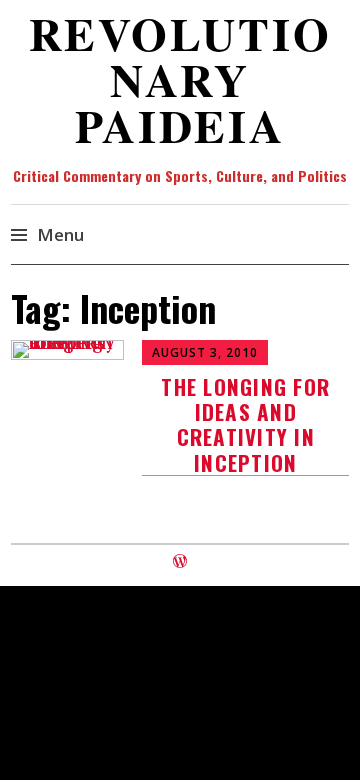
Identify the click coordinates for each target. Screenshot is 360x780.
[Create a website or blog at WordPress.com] (180, 561)
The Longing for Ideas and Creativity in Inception (245, 424)
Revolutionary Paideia (180, 79)
